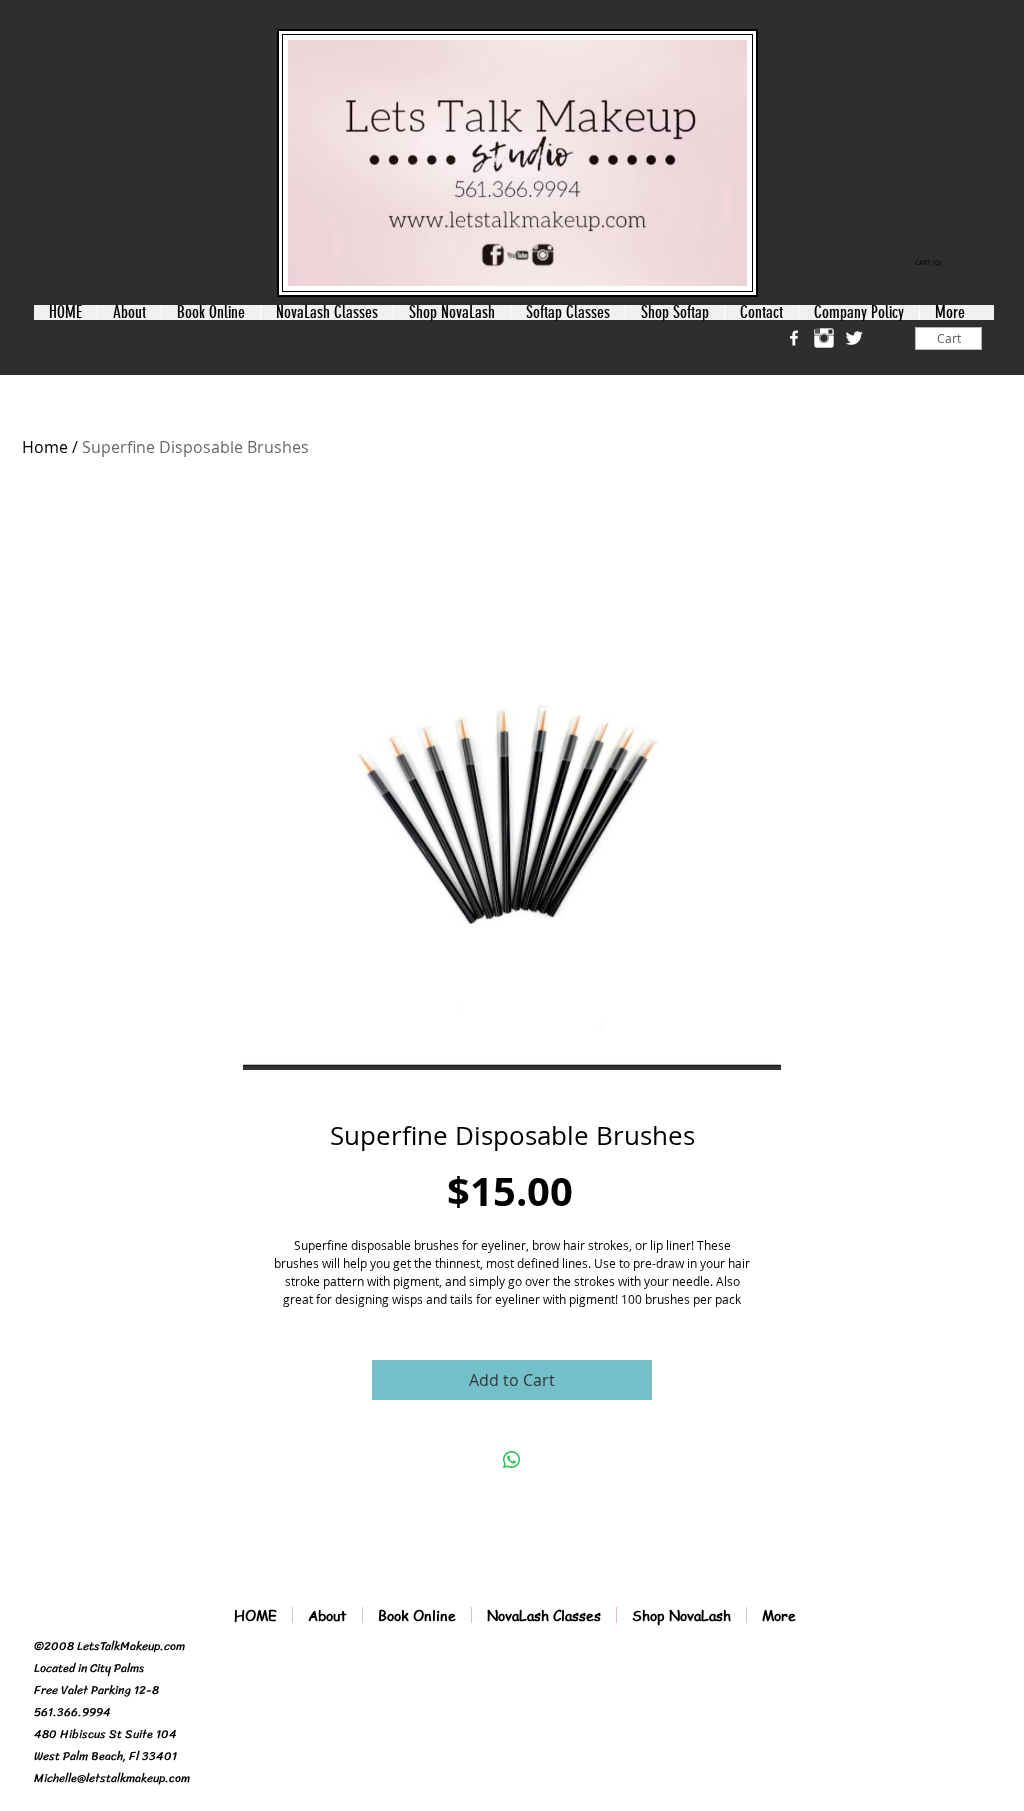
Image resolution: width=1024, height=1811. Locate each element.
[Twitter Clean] (854, 338)
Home (45, 447)
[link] (930, 263)
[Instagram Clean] (824, 338)
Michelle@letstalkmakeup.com (112, 1778)
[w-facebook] (794, 338)
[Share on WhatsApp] (512, 1460)
